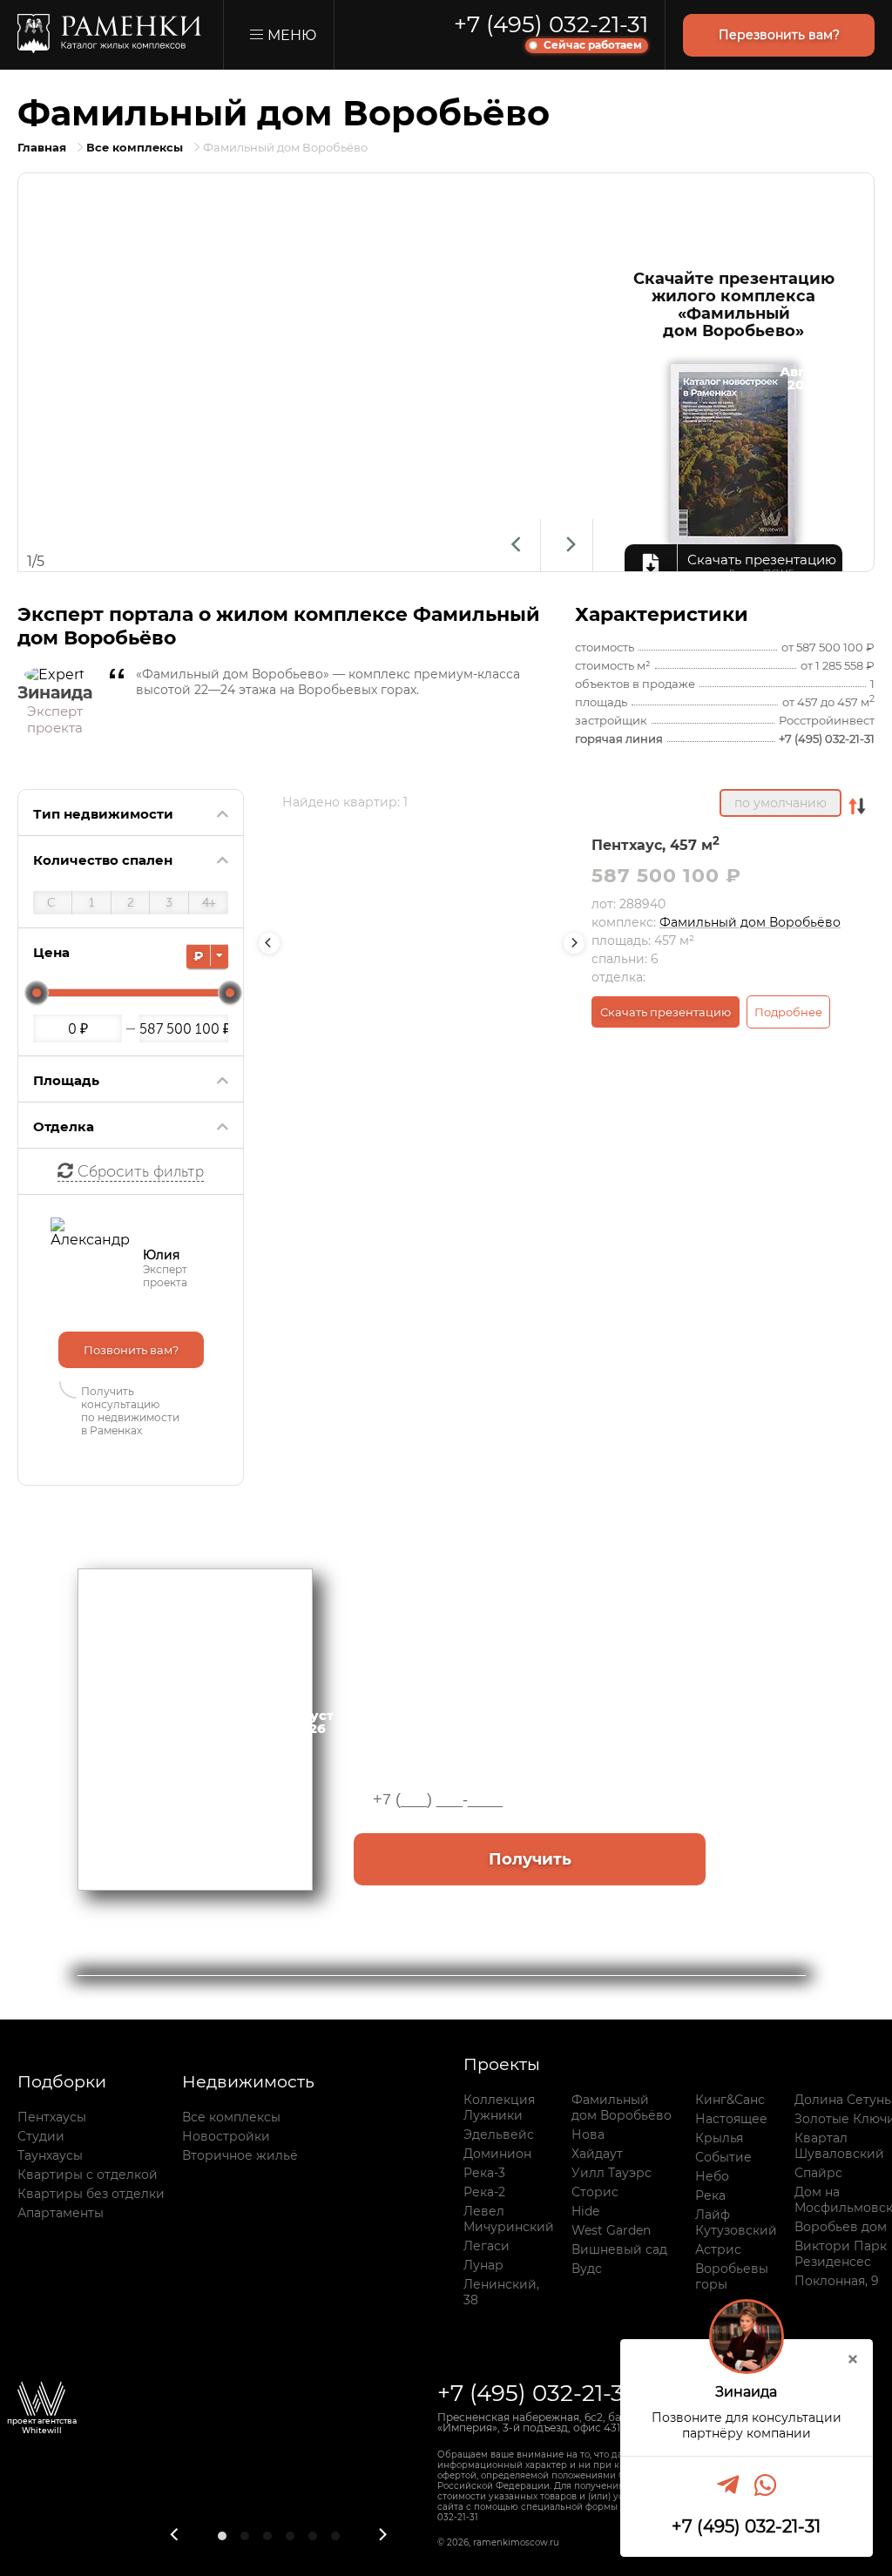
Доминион (497, 2154)
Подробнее (788, 1012)
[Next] (567, 545)
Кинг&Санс (730, 2100)
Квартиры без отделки (91, 2194)
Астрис (718, 2249)
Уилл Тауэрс (612, 2173)
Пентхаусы (52, 2117)
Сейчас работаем (593, 45)
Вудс (587, 2269)
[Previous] (515, 545)
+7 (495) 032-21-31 (551, 24)
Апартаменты (61, 2213)
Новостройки (226, 2136)
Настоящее (731, 2119)
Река (710, 2195)
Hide (585, 2211)
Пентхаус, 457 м (655, 845)
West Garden (611, 2230)
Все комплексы (231, 2117)
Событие (723, 2157)
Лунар (483, 2265)
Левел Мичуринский (509, 2219)
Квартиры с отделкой (88, 2175)
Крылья (719, 2138)
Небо (712, 2176)
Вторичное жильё (240, 2155)
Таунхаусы (50, 2155)
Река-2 (484, 2192)
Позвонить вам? (131, 1350)
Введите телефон (420, 1748)
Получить (530, 1859)
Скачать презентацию (666, 1012)
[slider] (37, 993)
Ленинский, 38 (501, 2292)
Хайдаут (597, 2154)
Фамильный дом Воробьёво (750, 922)
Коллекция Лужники (499, 2107)
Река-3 (484, 2173)
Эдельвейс (499, 2134)
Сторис (595, 2192)
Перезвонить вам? (779, 35)
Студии (41, 2136)
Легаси (487, 2246)
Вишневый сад (619, 2249)
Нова (588, 2134)
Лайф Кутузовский (736, 2222)
